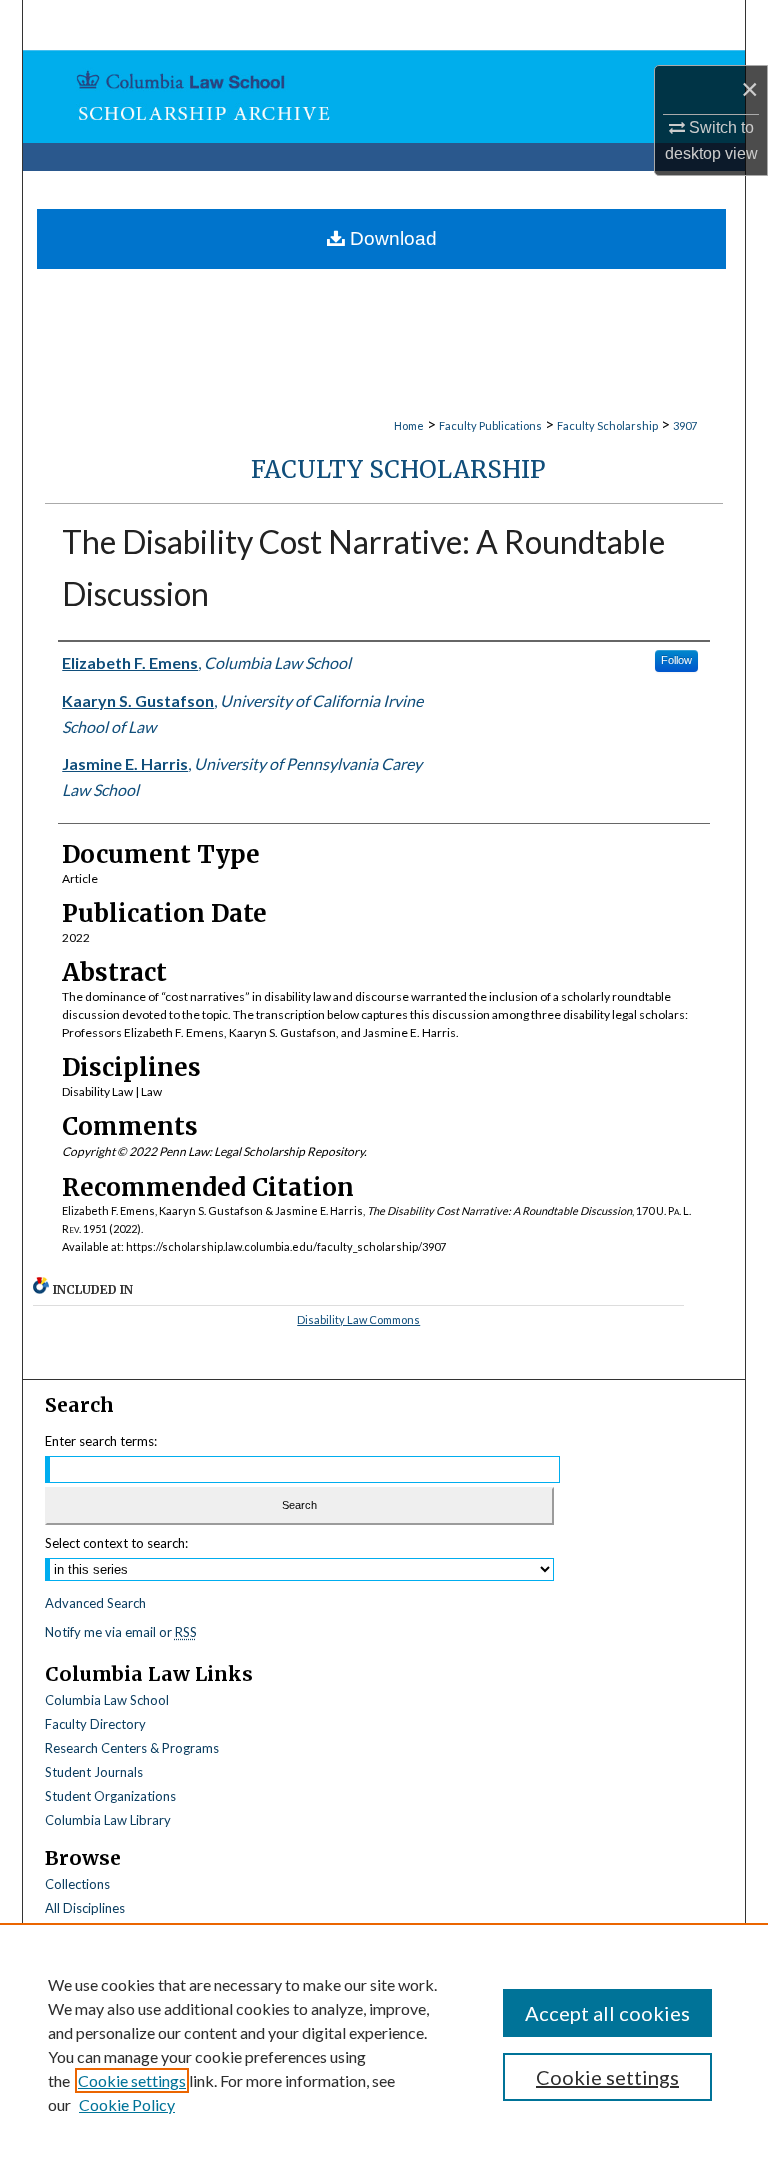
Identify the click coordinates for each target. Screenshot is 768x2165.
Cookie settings (132, 2080)
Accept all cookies (607, 2013)
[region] (384, 2044)
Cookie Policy (127, 2104)
